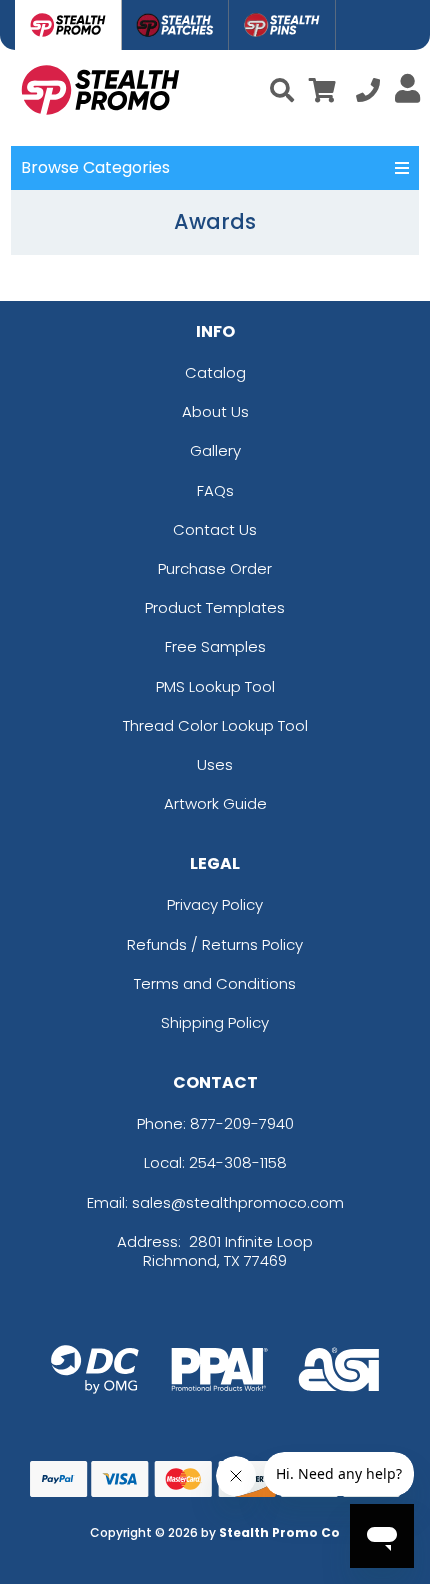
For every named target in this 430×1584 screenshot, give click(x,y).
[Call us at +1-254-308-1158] (368, 93)
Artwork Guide (215, 803)
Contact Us (215, 529)
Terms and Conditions (215, 983)
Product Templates (215, 607)
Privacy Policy (215, 904)
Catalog (215, 372)
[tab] (68, 25)
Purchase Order (215, 568)
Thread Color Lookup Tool (215, 725)
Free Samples (215, 646)
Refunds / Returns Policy (215, 944)
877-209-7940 (242, 1123)
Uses (215, 764)
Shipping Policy (215, 1022)
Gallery (215, 450)
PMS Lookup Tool (215, 686)
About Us (215, 411)
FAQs (215, 490)
